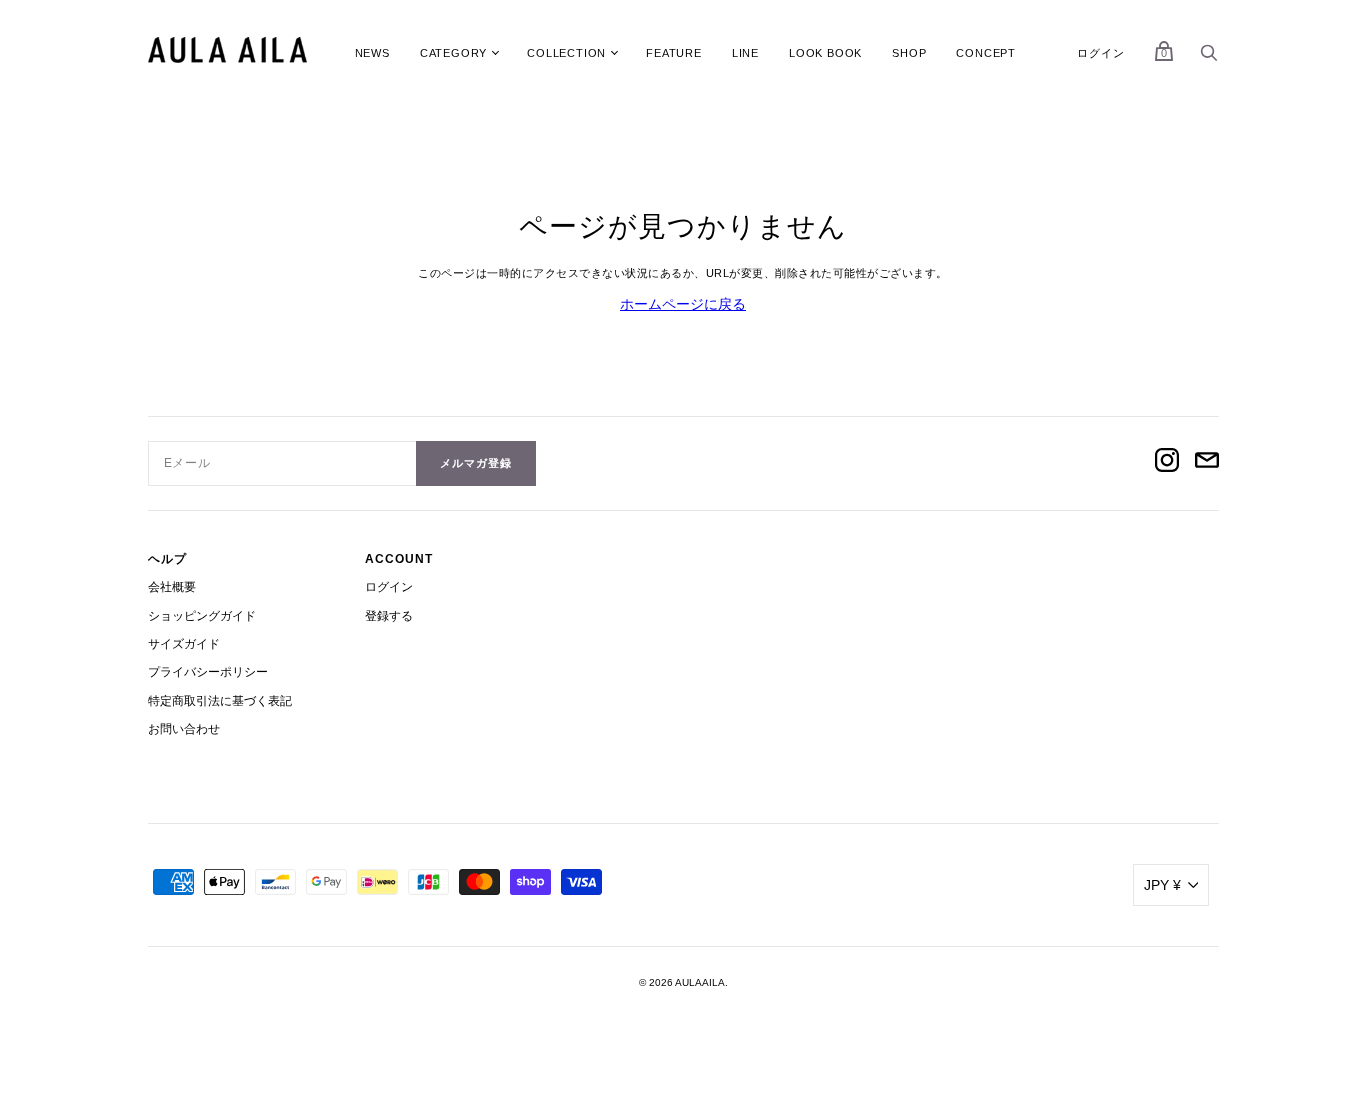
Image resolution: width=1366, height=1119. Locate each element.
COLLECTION (566, 53)
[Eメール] (1207, 463)
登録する (389, 616)
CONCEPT (986, 53)
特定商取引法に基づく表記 (220, 701)
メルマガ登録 (476, 463)
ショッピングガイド (202, 616)
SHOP (909, 53)
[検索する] (1209, 58)
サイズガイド (184, 644)
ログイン (1100, 53)
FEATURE (674, 53)
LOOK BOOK (825, 53)
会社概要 (172, 587)
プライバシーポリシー (208, 672)
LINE (745, 53)
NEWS (372, 53)
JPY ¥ (1162, 885)
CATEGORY (453, 53)
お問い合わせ (184, 729)
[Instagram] (1167, 463)
